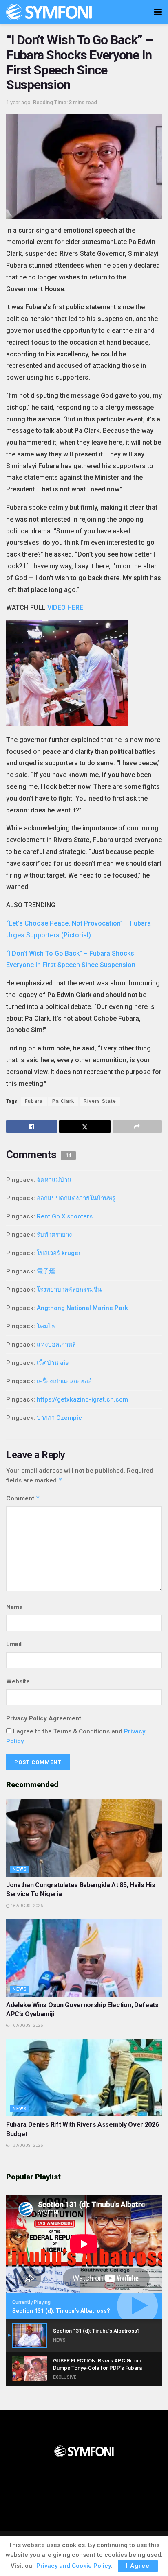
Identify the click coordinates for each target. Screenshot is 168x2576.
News (20, 1869)
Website (18, 1681)
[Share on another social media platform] (137, 1126)
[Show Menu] (158, 12)
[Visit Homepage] (49, 12)
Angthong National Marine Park (82, 1308)
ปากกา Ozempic (59, 1418)
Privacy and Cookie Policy (73, 2566)
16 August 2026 (26, 1906)
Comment (23, 1498)
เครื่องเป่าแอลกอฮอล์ (64, 1381)
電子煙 (46, 1271)
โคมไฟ (46, 1326)
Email (14, 1644)
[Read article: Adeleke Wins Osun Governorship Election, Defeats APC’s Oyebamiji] (84, 1958)
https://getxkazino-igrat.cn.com (82, 1399)
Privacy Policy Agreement (44, 1718)
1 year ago (18, 102)
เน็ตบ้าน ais (53, 1363)
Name (14, 1607)
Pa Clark (63, 1101)
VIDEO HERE (65, 608)
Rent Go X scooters (65, 1216)
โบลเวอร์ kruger (59, 1253)
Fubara (34, 1101)
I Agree (138, 2566)
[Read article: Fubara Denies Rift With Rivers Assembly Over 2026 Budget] (84, 2077)
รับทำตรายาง (54, 1235)
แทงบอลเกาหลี (56, 1345)
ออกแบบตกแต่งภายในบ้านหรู (76, 1198)
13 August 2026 (26, 2145)
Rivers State (100, 1101)
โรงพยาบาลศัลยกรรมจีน (69, 1290)
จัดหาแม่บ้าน (54, 1180)
